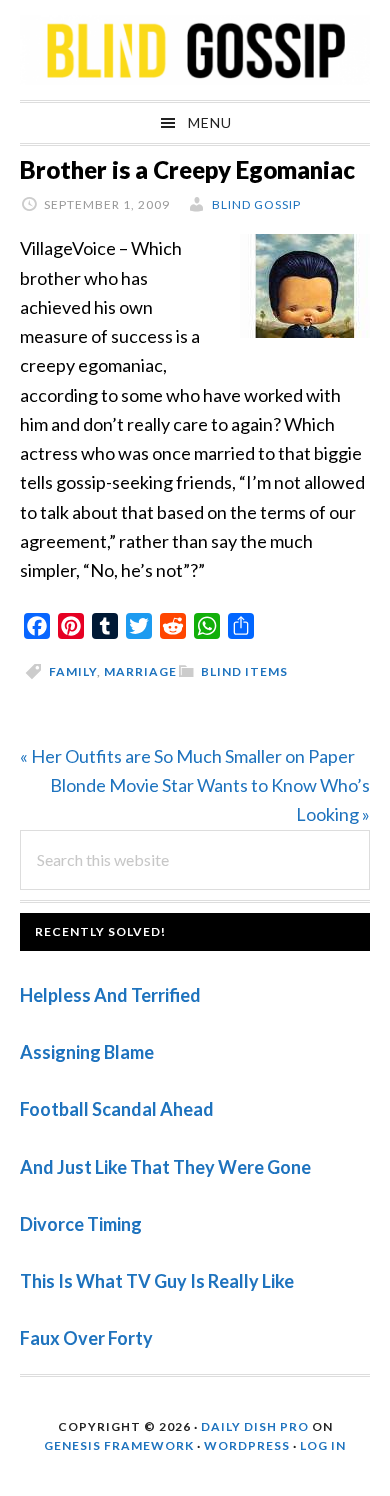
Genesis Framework (119, 1445)
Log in (323, 1445)
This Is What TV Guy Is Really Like (157, 1281)
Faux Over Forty (86, 1338)
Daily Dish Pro (255, 1426)
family (73, 671)
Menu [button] (210, 122)
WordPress (247, 1445)
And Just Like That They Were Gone (165, 1167)
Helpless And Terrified (110, 995)
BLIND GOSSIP (195, 50)
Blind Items (244, 671)
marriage (140, 671)
